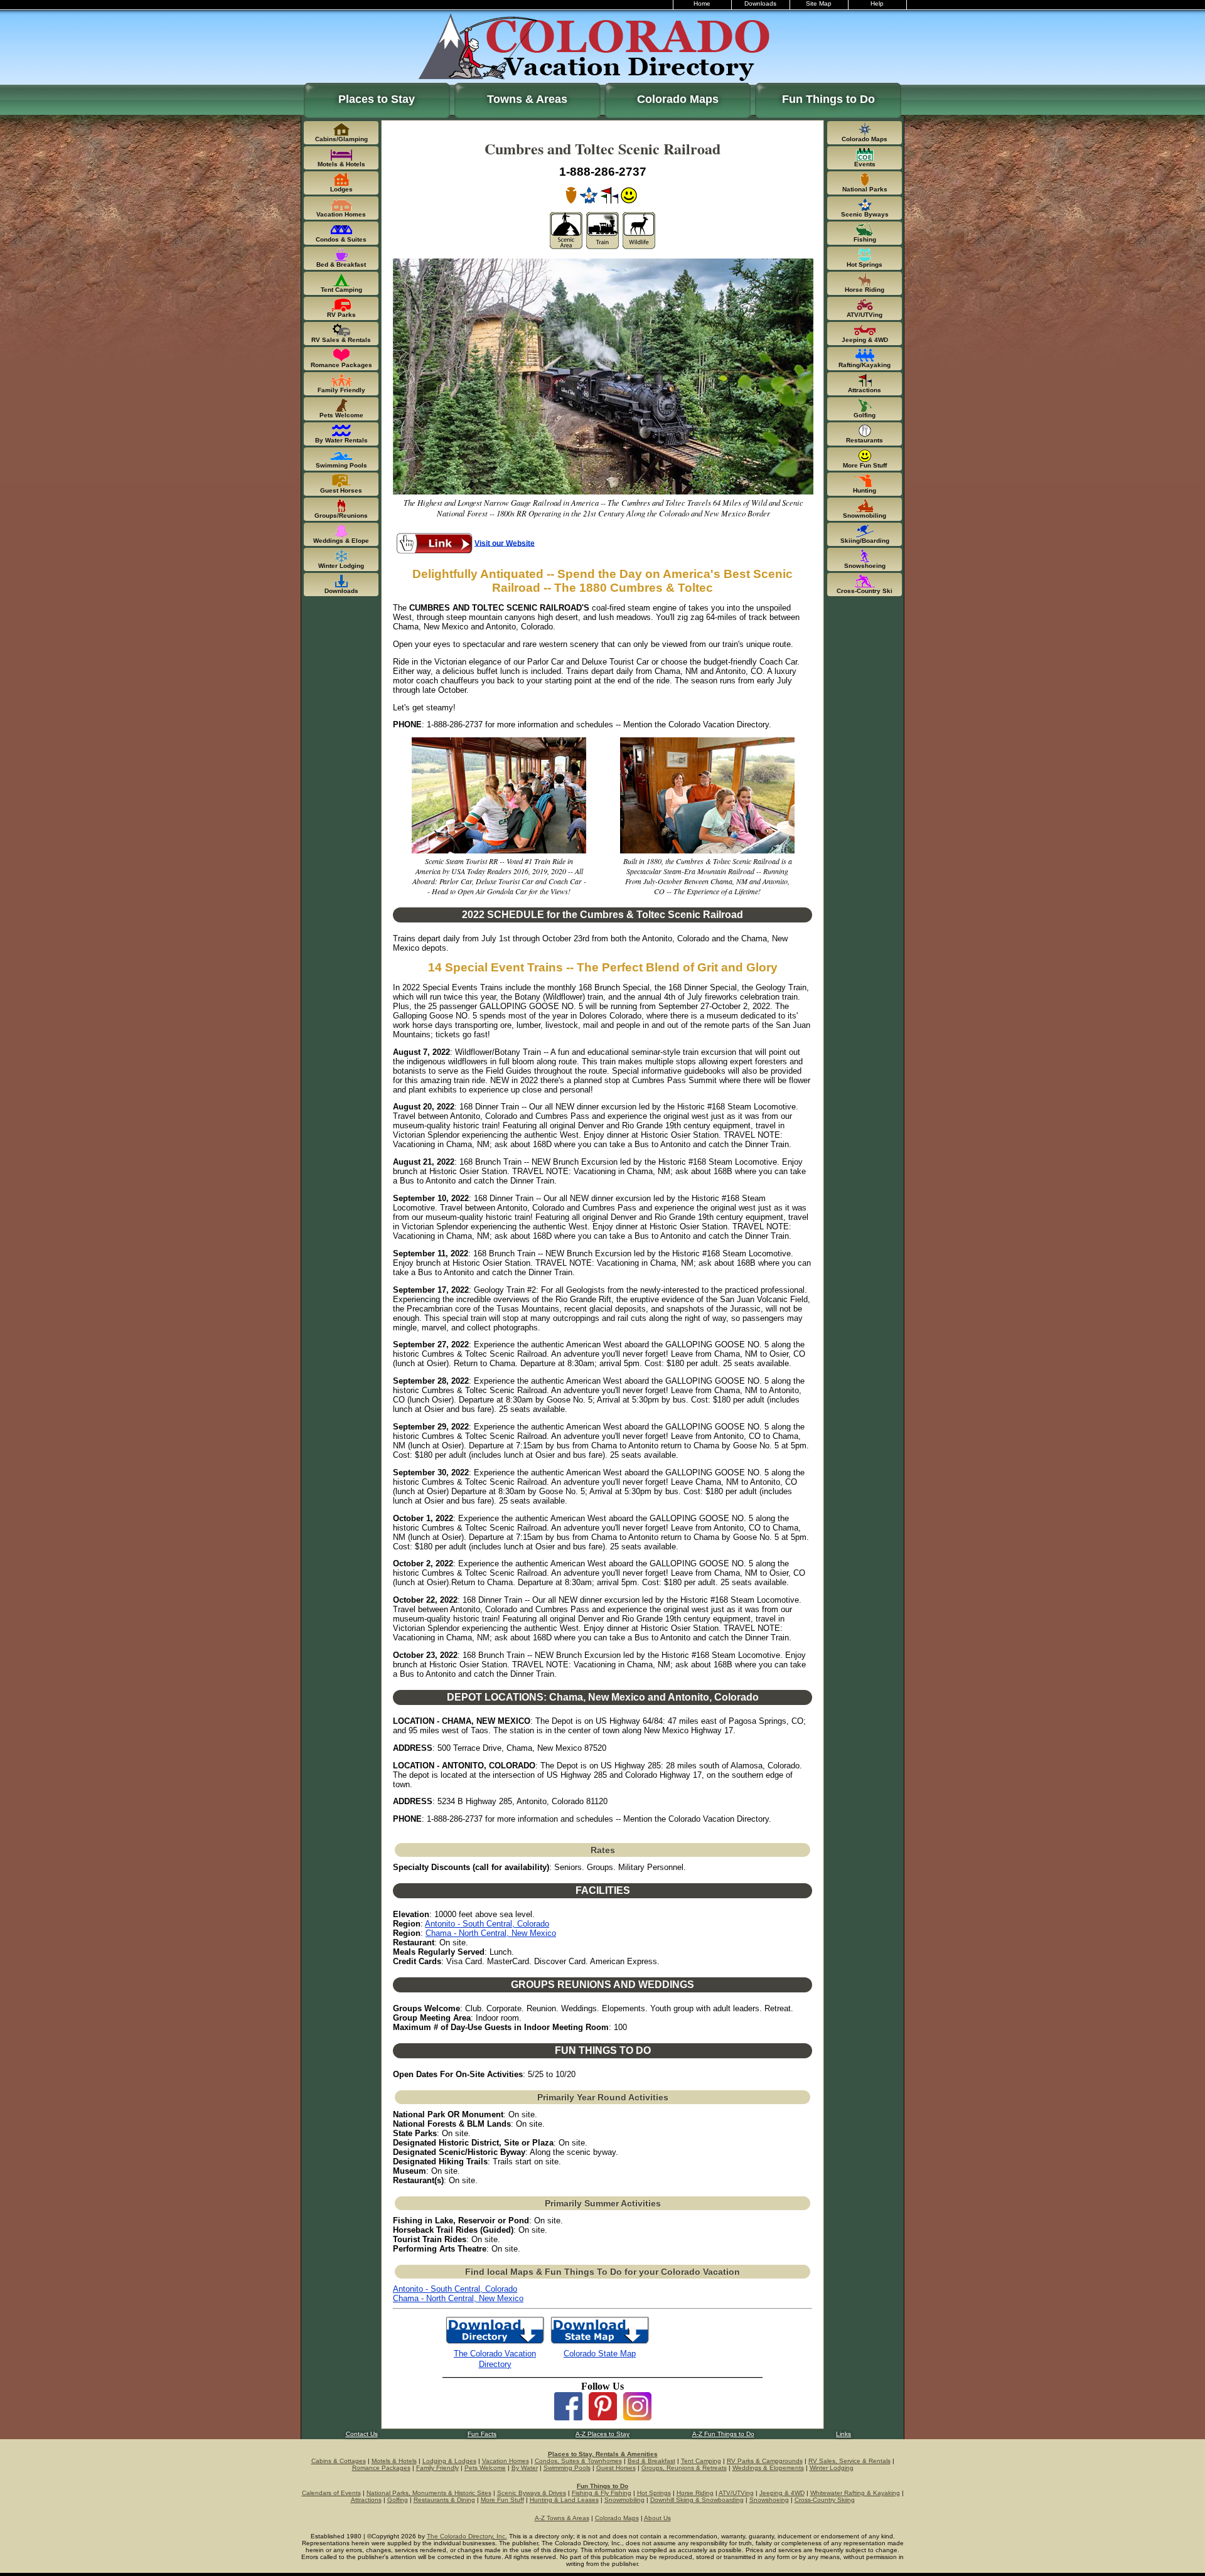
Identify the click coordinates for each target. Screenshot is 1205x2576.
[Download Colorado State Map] (600, 2343)
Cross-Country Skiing (825, 2500)
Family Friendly (437, 2468)
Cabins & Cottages (339, 2461)
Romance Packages (381, 2468)
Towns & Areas (527, 99)
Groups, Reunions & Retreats (684, 2468)
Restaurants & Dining (444, 2500)
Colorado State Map (600, 2354)
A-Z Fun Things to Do (723, 2434)
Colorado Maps (678, 99)
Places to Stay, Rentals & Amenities (603, 2454)
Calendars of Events (331, 2493)
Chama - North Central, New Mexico (491, 1933)
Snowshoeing (769, 2500)
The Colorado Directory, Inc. (467, 2536)
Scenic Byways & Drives (532, 2493)
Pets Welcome (485, 2468)
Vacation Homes (506, 2461)
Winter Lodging (832, 2468)
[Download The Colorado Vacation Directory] (495, 2343)
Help (877, 3)
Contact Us (362, 2434)
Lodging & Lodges (449, 2461)
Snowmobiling (624, 2500)
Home (702, 3)
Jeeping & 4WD (782, 2493)
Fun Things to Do (828, 99)
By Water (525, 2468)
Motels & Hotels (394, 2461)
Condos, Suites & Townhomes (578, 2461)
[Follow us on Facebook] (568, 2417)
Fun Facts (482, 2434)
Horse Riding (695, 2493)
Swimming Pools (567, 2468)
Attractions (366, 2500)
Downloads (760, 3)
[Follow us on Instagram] (637, 2417)
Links (843, 2434)
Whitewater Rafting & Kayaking (855, 2493)
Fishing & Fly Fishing (602, 2493)
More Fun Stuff (502, 2500)
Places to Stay (377, 99)
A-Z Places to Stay (602, 2434)
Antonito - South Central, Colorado (487, 1924)
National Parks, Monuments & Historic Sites (429, 2493)
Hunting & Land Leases (564, 2500)
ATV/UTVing (736, 2493)
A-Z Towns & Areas (562, 2518)
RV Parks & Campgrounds (765, 2461)
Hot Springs (654, 2493)
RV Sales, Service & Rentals (849, 2461)
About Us (657, 2518)
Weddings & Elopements (768, 2468)
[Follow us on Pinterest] (603, 2417)
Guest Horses (616, 2468)
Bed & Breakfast (651, 2461)
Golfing (398, 2500)
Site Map (819, 3)
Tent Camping (701, 2461)
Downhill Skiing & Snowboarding (697, 2500)
